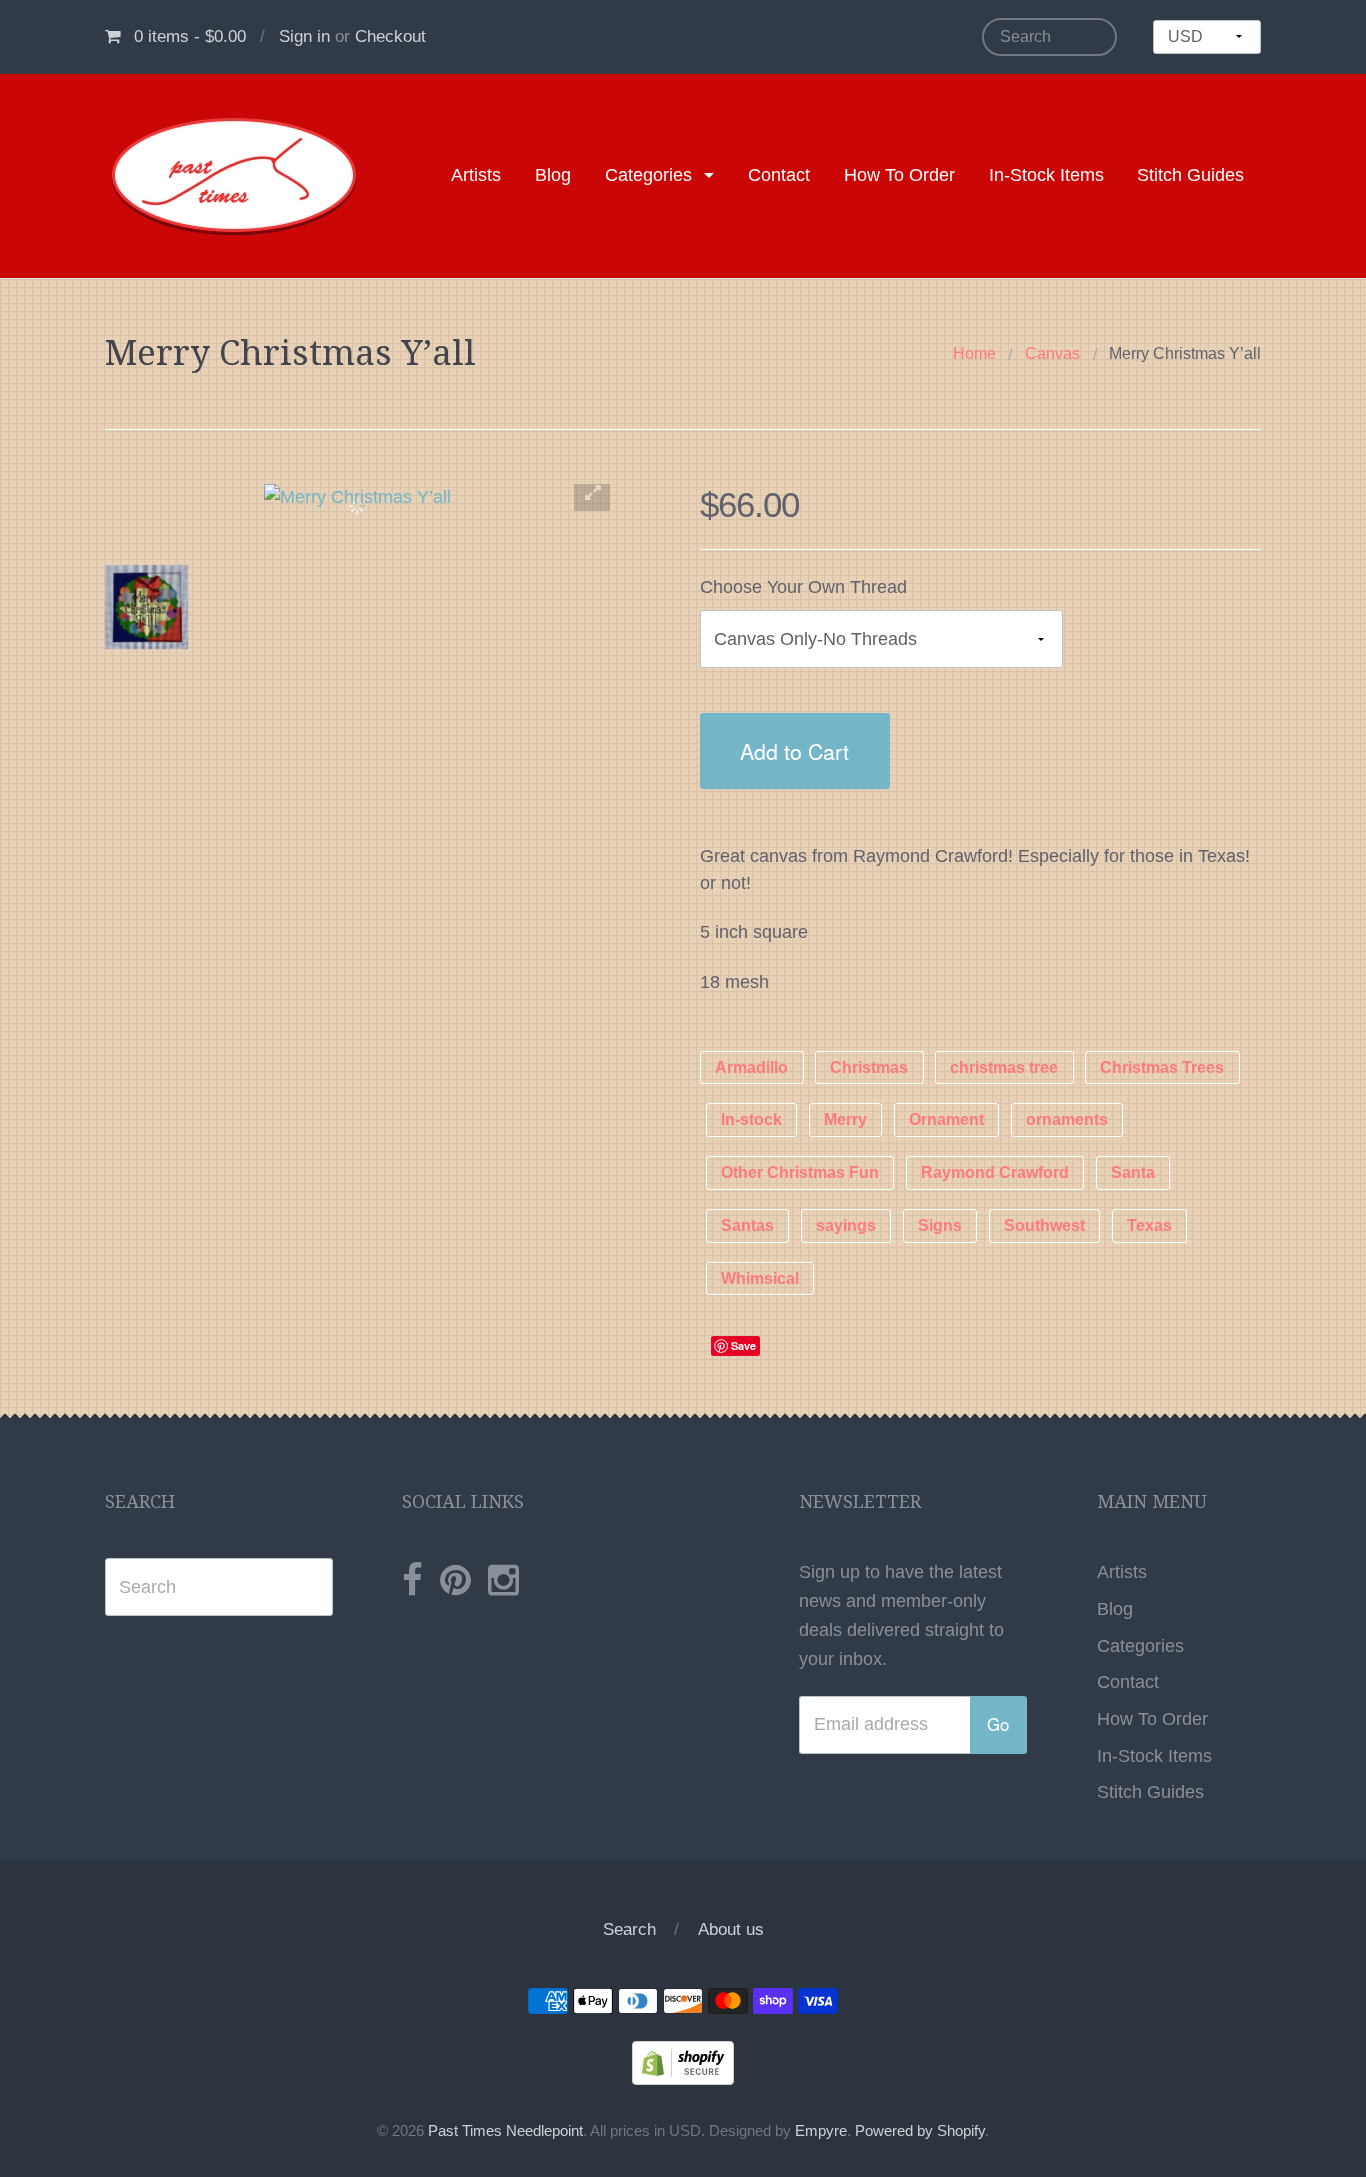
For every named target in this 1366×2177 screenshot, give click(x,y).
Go (998, 1724)
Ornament (946, 1120)
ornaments (1067, 1120)
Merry (845, 1120)
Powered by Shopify (920, 2131)
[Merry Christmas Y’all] (146, 607)
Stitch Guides (1190, 175)
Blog (553, 175)
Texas (1149, 1225)
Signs (940, 1225)
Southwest (1044, 1225)
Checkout (390, 36)
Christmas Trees (1162, 1067)
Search (629, 1929)
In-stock (751, 1120)
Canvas (1052, 353)
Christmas (869, 1067)
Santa (1133, 1173)
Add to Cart (794, 750)
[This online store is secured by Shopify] (683, 2061)
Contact (779, 175)
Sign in (304, 36)
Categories (648, 175)
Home (974, 353)
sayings (846, 1225)
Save (743, 1345)
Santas (747, 1225)
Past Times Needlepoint (505, 2131)
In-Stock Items (1046, 175)
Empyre (821, 2131)
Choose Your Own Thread (803, 587)
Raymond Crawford (995, 1173)
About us (731, 1929)
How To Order (899, 175)
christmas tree (1004, 1067)
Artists (476, 175)
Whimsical (760, 1278)
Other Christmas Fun (800, 1173)
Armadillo (751, 1067)
